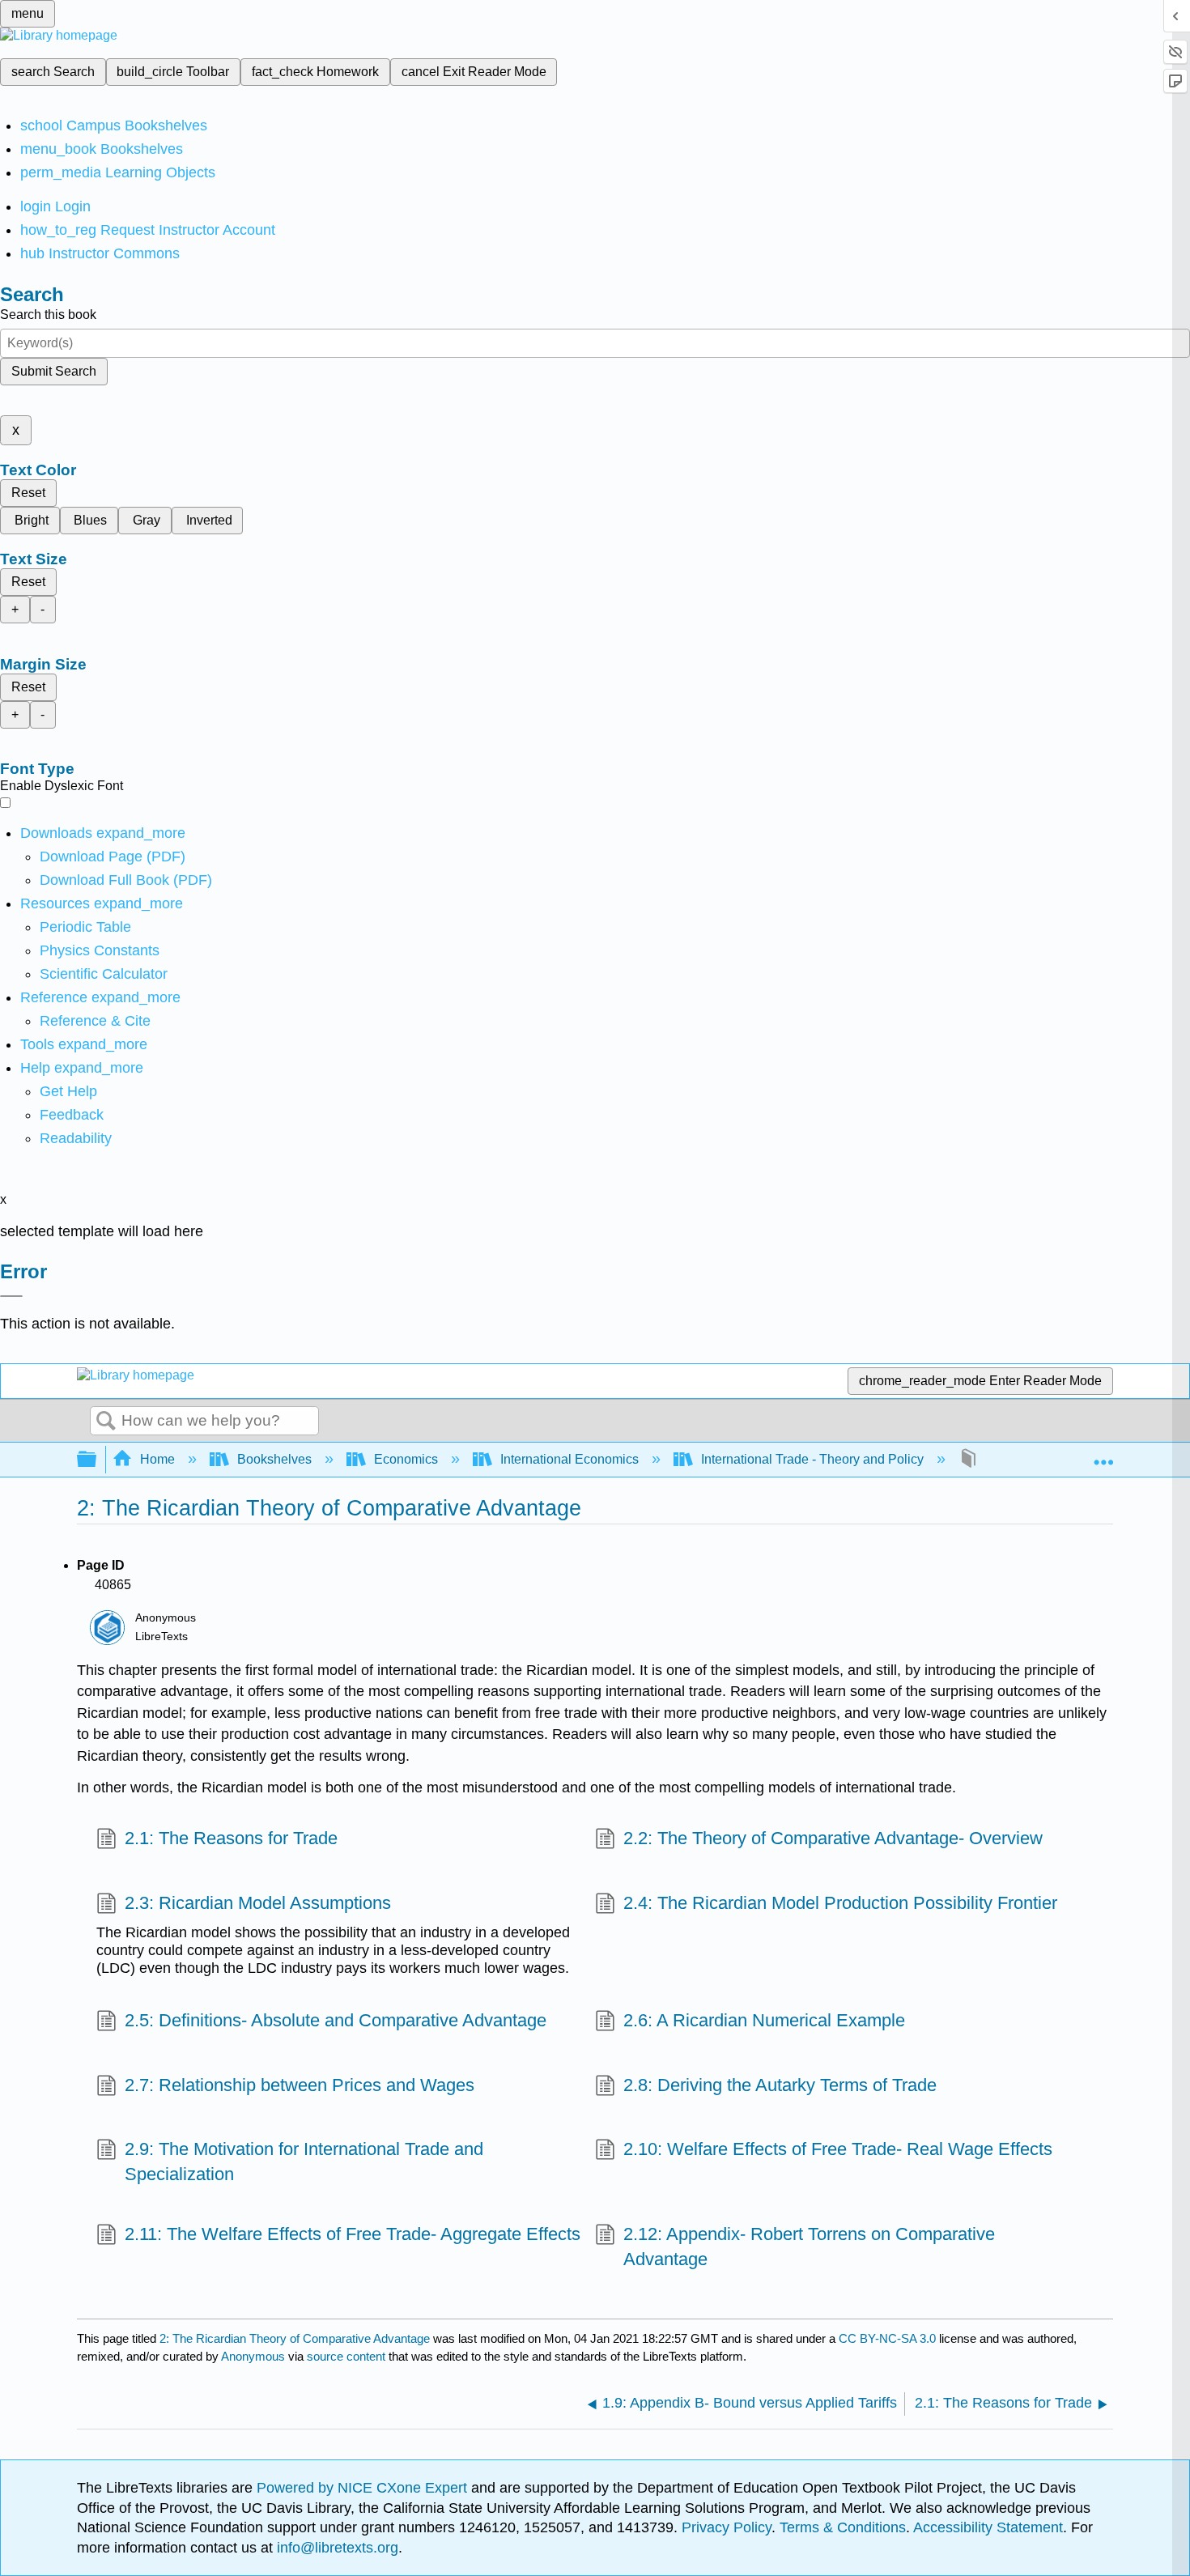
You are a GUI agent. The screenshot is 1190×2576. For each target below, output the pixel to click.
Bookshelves (274, 1459)
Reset (28, 493)
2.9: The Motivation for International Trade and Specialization (304, 2162)
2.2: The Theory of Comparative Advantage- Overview (833, 1838)
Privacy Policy (727, 2527)
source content (346, 2356)
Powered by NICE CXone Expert (364, 2488)
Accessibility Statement (988, 2527)
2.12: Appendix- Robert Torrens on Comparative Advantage (809, 2247)
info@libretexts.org (336, 2548)
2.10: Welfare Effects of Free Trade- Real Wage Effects (838, 2149)
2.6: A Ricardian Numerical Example (764, 2020)
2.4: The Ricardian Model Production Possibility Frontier (840, 1903)
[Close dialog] (11, 1296)
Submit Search (54, 371)
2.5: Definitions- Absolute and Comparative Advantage (336, 2020)
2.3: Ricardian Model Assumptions (258, 1903)
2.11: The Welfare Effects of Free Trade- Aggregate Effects (353, 2234)
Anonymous (253, 2356)
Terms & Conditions (843, 2527)
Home (157, 1459)
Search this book (48, 315)
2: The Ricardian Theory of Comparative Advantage (295, 2338)
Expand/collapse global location (1103, 1455)
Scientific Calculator (104, 974)
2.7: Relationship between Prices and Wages (300, 2085)
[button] (72, 1115)
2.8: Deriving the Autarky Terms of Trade (780, 2085)
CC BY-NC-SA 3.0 (887, 2338)
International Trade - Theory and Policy (812, 1459)
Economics (406, 1459)
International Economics (569, 1459)
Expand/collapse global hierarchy (97, 1460)
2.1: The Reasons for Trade (231, 1838)
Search (106, 1422)
